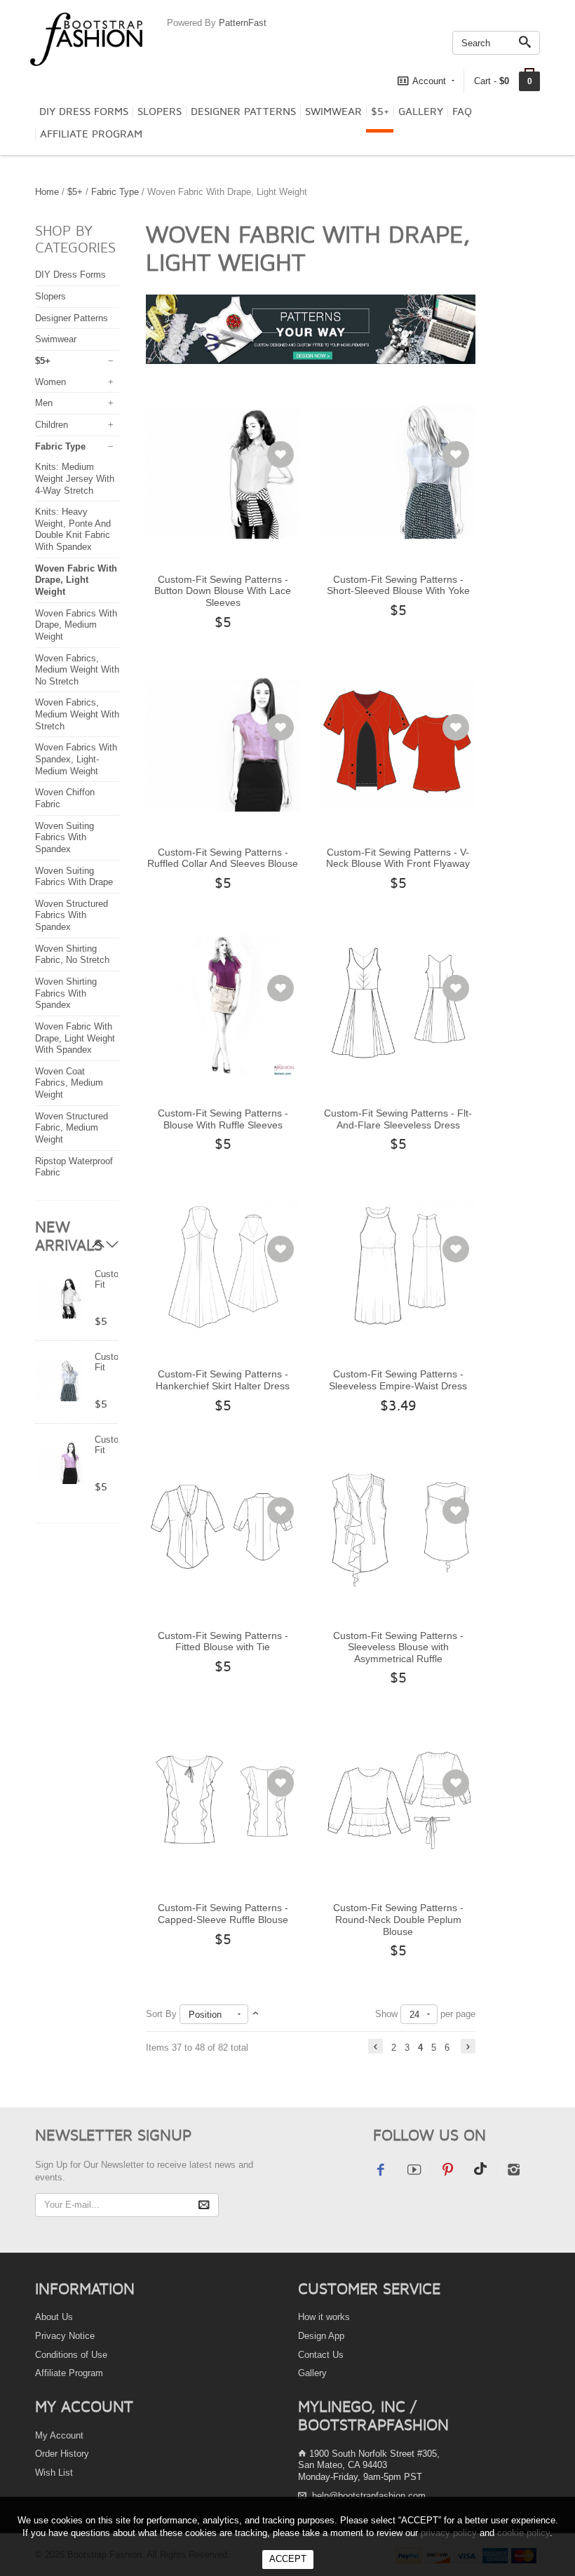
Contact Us (321, 2355)
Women (50, 382)
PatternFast (243, 23)
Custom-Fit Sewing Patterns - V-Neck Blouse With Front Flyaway (398, 858)
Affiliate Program (91, 134)
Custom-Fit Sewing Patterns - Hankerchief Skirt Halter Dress (223, 1380)
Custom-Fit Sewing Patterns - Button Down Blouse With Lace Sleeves (223, 591)
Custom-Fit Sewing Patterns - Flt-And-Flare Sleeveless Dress (398, 1119)
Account (429, 81)
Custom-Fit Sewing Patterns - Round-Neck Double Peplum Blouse (398, 1919)
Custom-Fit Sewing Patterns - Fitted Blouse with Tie (223, 1641)
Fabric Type (115, 192)
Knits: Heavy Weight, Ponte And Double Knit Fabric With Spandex (73, 529)
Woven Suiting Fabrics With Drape (74, 877)
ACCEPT (288, 2559)
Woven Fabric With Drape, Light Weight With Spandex (75, 1038)
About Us (54, 2317)
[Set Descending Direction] (256, 2014)
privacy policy (449, 2533)
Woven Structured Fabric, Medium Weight (72, 1128)
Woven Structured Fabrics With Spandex (72, 915)
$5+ (380, 112)
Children (52, 425)
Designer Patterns (243, 112)
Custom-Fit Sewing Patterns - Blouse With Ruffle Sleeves (223, 1119)
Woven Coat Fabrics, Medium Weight (69, 1083)
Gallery (421, 112)
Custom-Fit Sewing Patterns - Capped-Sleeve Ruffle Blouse (223, 1914)
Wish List (54, 2473)
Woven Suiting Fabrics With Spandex (65, 837)
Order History (62, 2454)
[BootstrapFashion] (86, 38)
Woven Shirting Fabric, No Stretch (72, 955)
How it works (324, 2317)
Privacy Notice (65, 2336)
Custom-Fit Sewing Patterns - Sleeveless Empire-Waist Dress (398, 1380)
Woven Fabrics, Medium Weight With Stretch (77, 714)
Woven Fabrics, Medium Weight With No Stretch (77, 670)
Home (47, 192)
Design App (321, 2336)
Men (44, 403)
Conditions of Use (71, 2355)
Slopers (160, 112)
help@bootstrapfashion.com (369, 2496)
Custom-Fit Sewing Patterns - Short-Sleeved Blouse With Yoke (398, 585)
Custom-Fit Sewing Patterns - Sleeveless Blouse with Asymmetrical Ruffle (398, 1647)
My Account (59, 2435)
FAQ (462, 112)
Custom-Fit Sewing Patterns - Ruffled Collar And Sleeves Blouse (223, 858)
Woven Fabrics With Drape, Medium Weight (76, 625)
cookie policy (523, 2533)
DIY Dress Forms (84, 112)
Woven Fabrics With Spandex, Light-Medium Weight (76, 759)
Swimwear (333, 112)
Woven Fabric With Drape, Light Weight (76, 580)
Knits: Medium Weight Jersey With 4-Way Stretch (75, 478)
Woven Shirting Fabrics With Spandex (66, 993)
